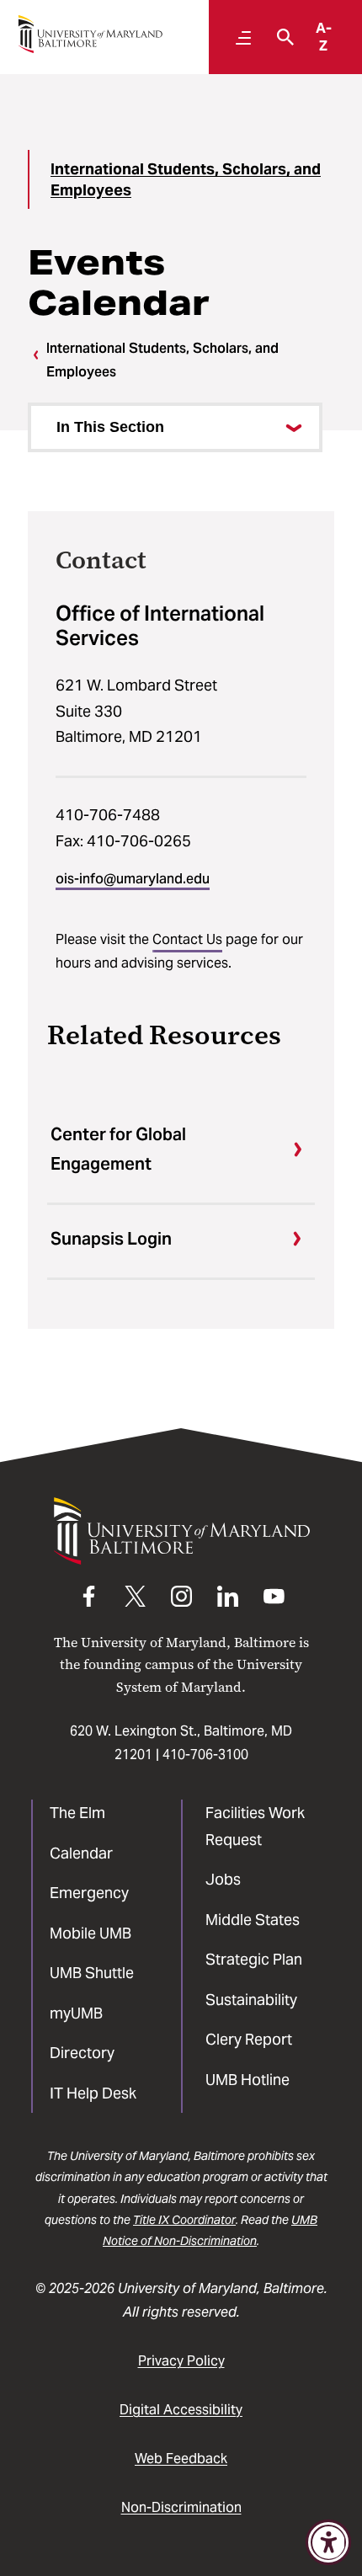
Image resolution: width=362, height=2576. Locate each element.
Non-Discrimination (181, 2507)
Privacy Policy (181, 2361)
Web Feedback (181, 2459)
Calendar (81, 1853)
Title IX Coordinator (184, 2220)
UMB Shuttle (92, 1973)
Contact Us (187, 939)
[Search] (281, 37)
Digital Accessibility (181, 2410)
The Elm (77, 1813)
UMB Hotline (248, 2080)
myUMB (76, 2013)
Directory (82, 2053)
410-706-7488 (108, 815)
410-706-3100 (205, 1755)
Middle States (253, 1920)
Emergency (89, 1893)
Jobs (223, 1879)
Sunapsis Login (111, 1239)
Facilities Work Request (255, 1826)
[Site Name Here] (90, 34)
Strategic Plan (254, 1959)
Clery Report (249, 2039)
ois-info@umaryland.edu (133, 879)
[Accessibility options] (328, 2542)
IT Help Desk (93, 2093)
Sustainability (251, 2000)
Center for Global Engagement (118, 1149)
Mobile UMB (90, 1933)
